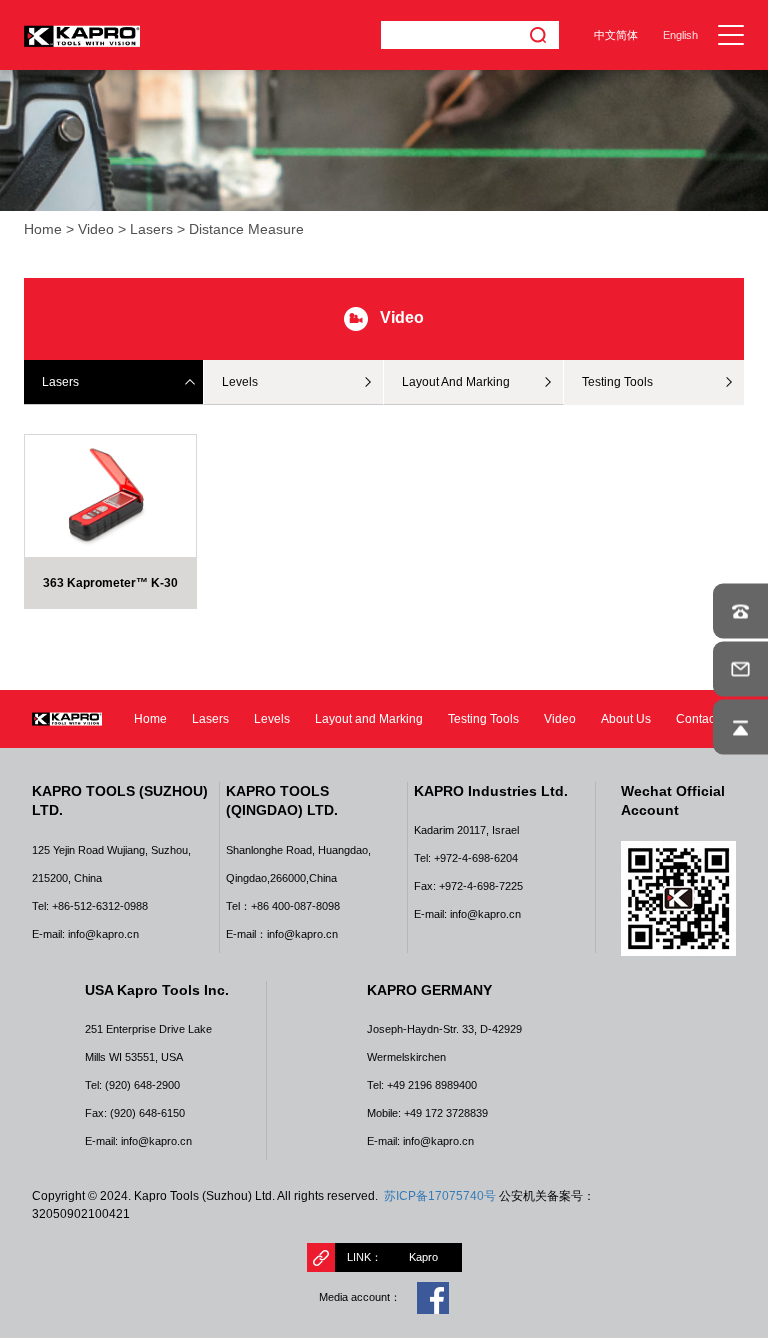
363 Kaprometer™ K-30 (110, 583)
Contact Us (706, 719)
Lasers (151, 229)
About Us (626, 719)
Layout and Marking (369, 719)
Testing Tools (617, 382)
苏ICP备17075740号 (440, 1196)
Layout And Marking (456, 382)
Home (43, 229)
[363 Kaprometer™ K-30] (110, 495)
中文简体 (616, 35)
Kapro (423, 1257)
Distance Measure (246, 229)
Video (96, 229)
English (680, 35)
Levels (240, 382)
